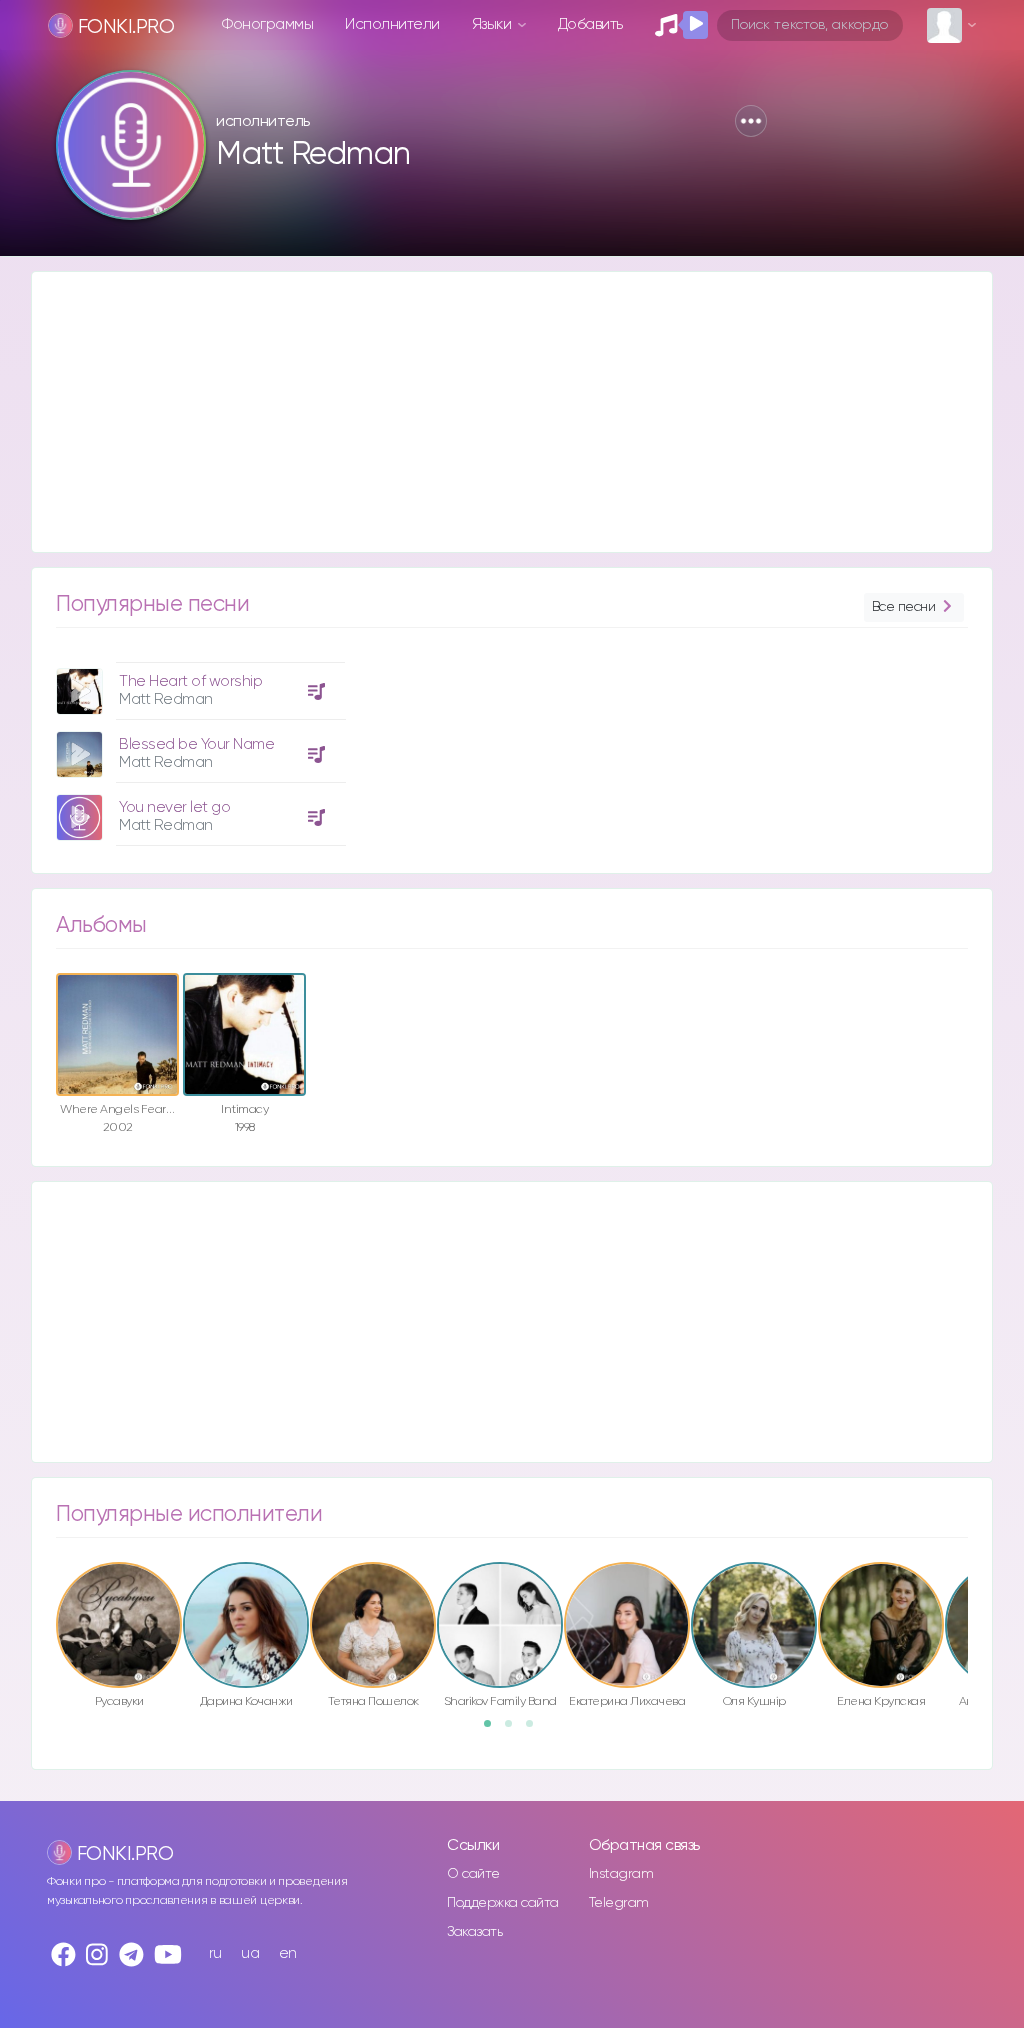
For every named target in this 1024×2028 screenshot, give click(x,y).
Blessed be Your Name (196, 744)
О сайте (473, 1874)
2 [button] (515, 1730)
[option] (198, 746)
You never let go (174, 807)
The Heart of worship (190, 681)
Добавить (590, 24)
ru (215, 1953)
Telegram (619, 1903)
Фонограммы (267, 24)
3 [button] (536, 1730)
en (288, 1953)
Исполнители (392, 24)
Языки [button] (493, 24)
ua (250, 1953)
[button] (751, 121)
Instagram (621, 1874)
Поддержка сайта (503, 1903)
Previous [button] (46, 1602)
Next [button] (978, 1602)
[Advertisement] (512, 412)
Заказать (474, 1932)
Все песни (904, 607)
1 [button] (494, 1730)
